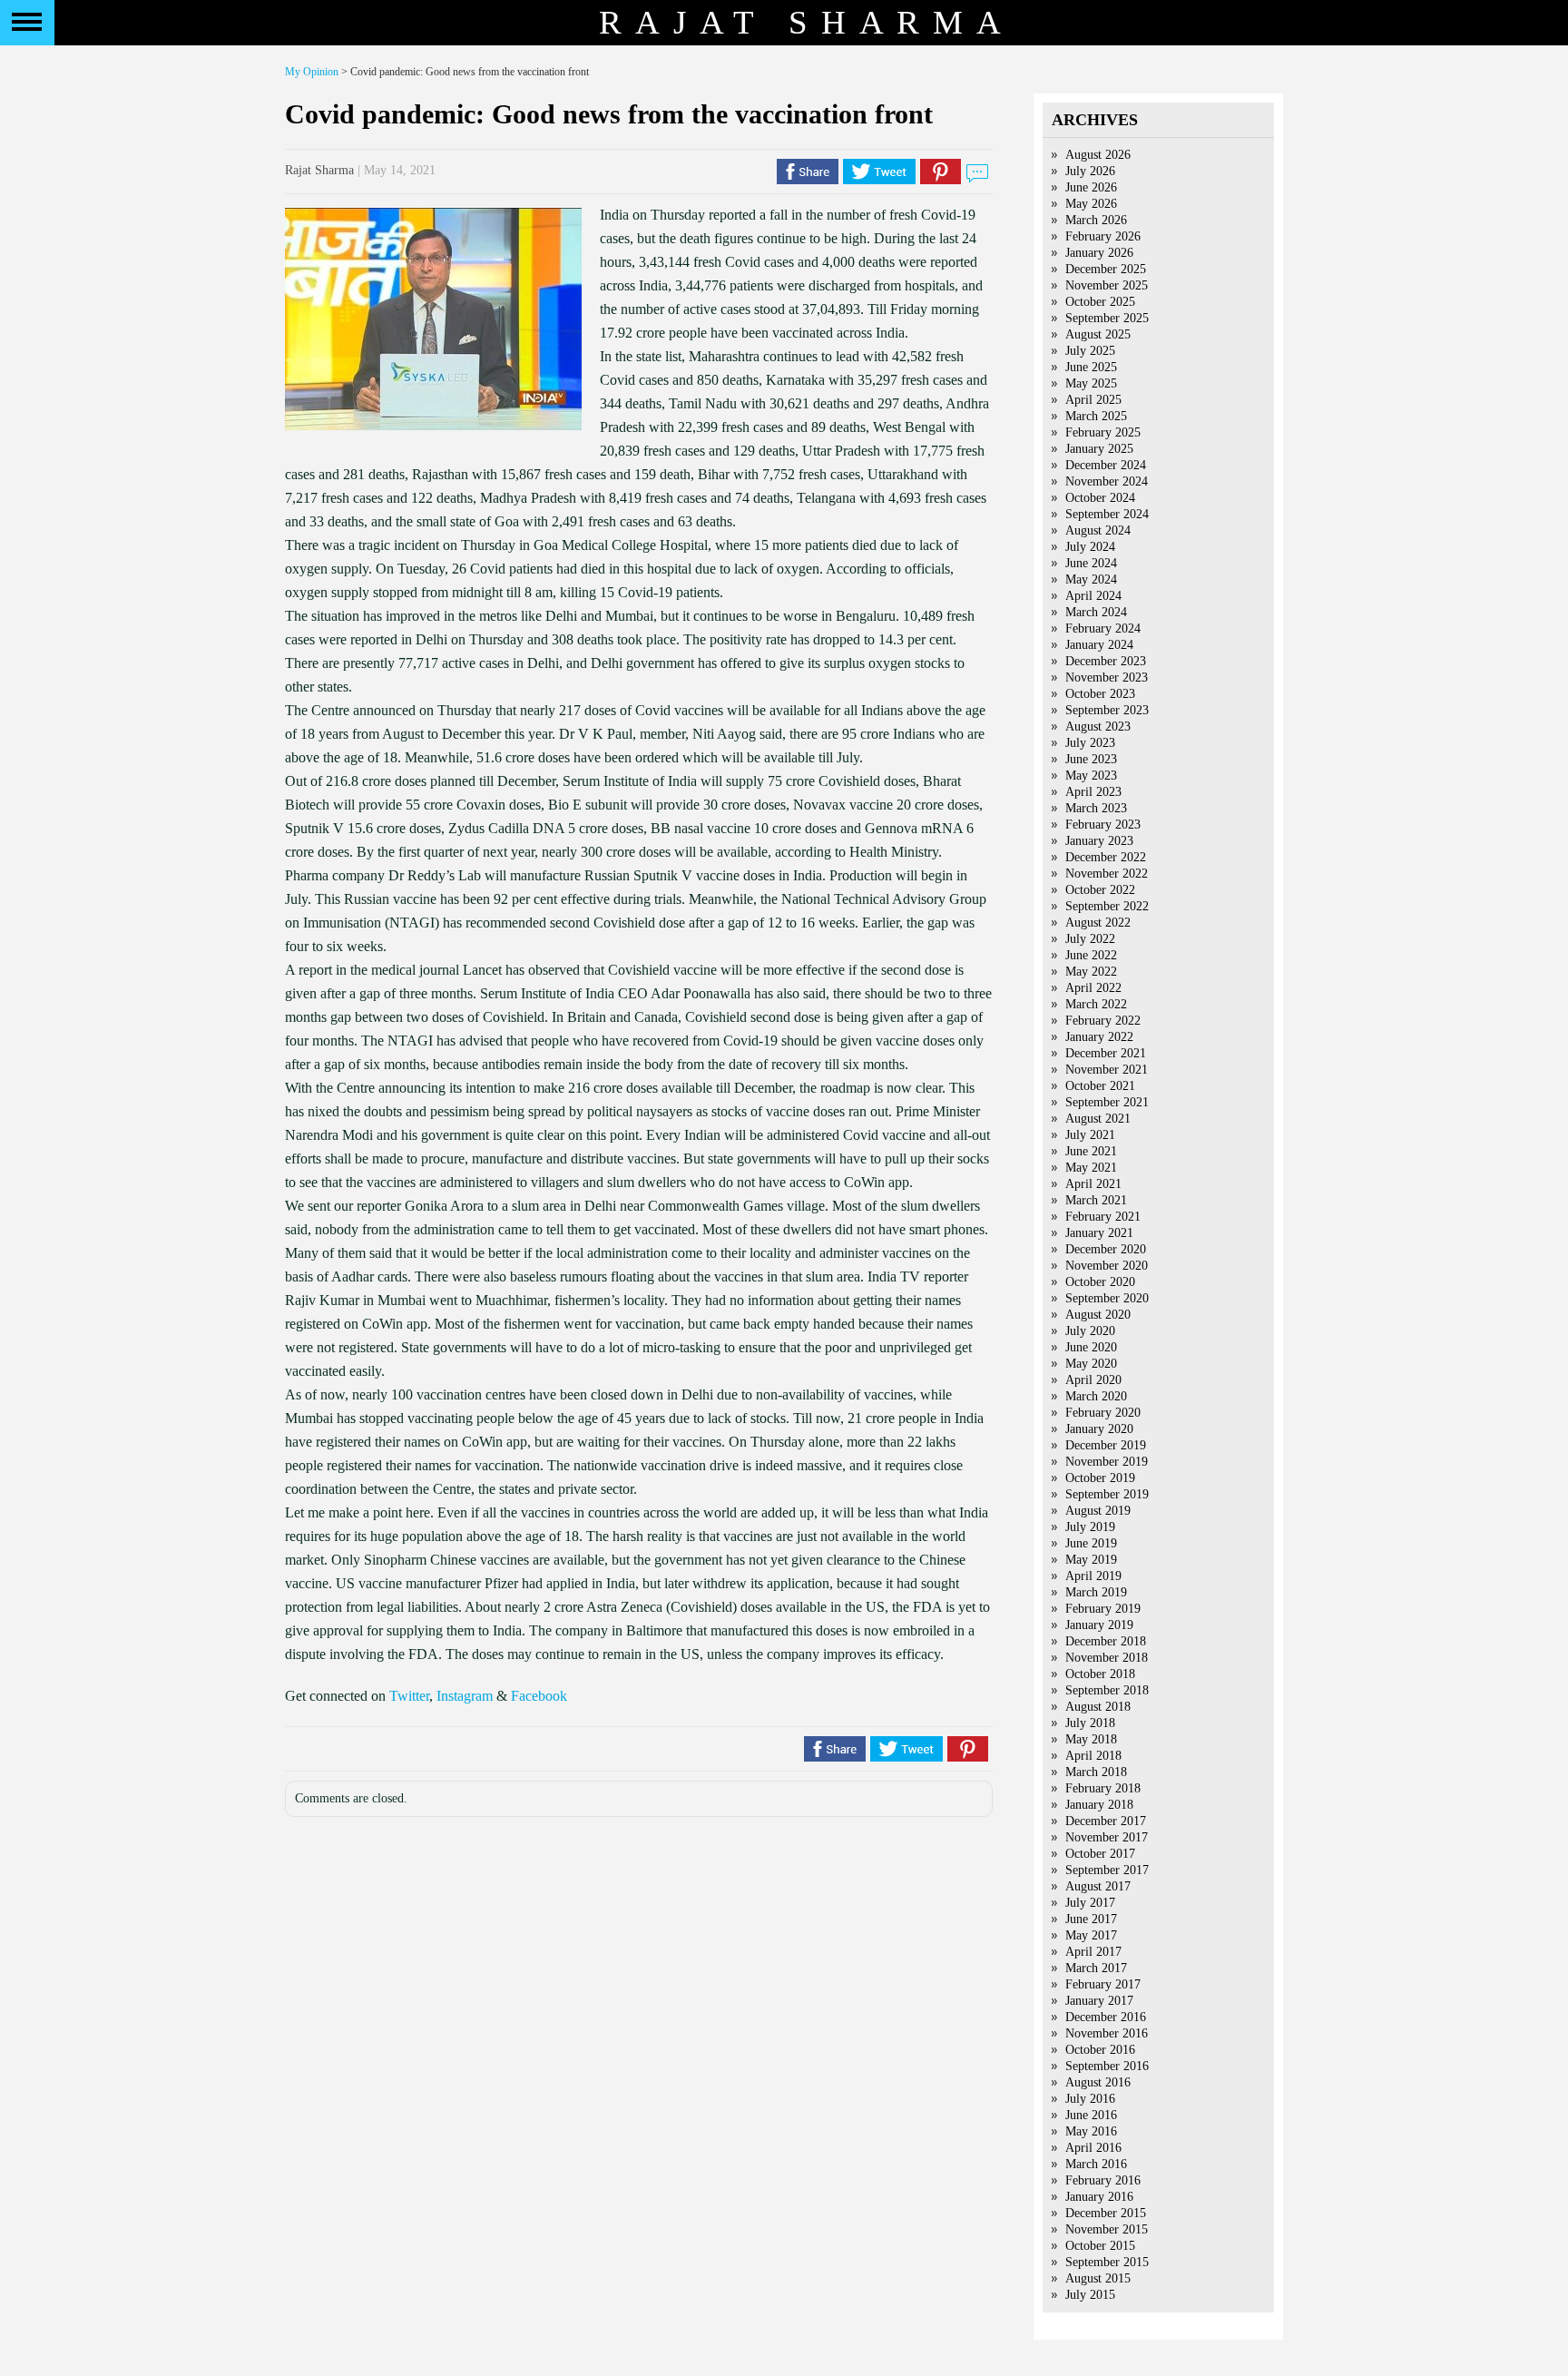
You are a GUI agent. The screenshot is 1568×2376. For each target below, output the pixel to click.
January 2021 (1099, 1233)
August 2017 (1098, 1886)
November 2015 (1107, 2229)
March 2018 (1096, 1772)
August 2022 (1098, 923)
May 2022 (1091, 972)
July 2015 (1090, 2295)
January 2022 (1099, 1037)
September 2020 (1107, 1298)
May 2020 (1091, 1364)
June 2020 (1091, 1347)
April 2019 (1093, 1576)
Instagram (465, 1696)
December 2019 (1106, 1445)
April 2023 (1093, 792)
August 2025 (1098, 334)
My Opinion (312, 72)
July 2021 (1090, 1135)
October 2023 (1100, 694)
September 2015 (1107, 2262)
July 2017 (1090, 1903)
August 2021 (1098, 1119)
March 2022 (1096, 1004)
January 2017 (1099, 2001)
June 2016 (1091, 2115)
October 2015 (1100, 2246)
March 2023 (1096, 808)
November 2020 (1107, 1266)
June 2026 (1091, 187)
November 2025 (1107, 285)
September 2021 (1107, 1102)
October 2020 (1100, 1282)
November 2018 (1107, 1658)
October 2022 (1100, 890)
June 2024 (1091, 563)
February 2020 (1103, 1413)
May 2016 (1091, 2131)
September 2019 (1107, 1494)
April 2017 (1093, 1952)
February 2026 (1103, 236)
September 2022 (1107, 906)
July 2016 (1090, 2099)
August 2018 (1098, 1707)
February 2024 (1103, 628)
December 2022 (1106, 857)
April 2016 (1093, 2148)
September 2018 (1107, 1690)
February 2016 (1103, 2180)
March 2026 (1096, 220)
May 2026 (1091, 204)
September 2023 (1107, 710)
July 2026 (1090, 171)
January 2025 (1099, 449)
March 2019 (1096, 1592)
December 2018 (1106, 1641)
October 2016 (1100, 2050)
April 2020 (1093, 1380)
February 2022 (1103, 1021)
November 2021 (1107, 1070)
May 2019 (1091, 1560)
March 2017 (1096, 1968)
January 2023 (1099, 841)
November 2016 (1107, 2033)
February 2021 (1103, 1217)
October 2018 (1100, 1674)
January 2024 (1099, 645)
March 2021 (1096, 1200)
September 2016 (1107, 2066)
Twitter (409, 1696)
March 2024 (1096, 612)
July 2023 (1090, 743)
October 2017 (1100, 1854)
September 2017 (1107, 1870)
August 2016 (1098, 2082)
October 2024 (1100, 498)
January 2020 (1099, 1429)
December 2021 (1106, 1053)
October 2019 (1100, 1478)
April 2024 (1093, 596)
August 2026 (1098, 155)
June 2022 (1091, 955)
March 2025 (1096, 416)
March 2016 (1096, 2164)
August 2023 (1098, 727)
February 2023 (1103, 825)
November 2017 (1107, 1837)
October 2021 (1100, 1086)
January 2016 (1099, 2197)
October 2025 (1100, 302)
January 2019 (1099, 1625)
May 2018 (1091, 1739)
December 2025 (1106, 269)
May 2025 (1091, 383)
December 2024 (1106, 465)
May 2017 (1091, 1935)
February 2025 (1103, 432)
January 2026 (1099, 253)
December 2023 (1106, 661)
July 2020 (1090, 1331)
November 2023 (1107, 677)
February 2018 (1103, 1788)
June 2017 (1091, 1919)
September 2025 (1107, 318)
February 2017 (1103, 1984)
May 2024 (1091, 579)
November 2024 (1107, 481)
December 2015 (1106, 2213)
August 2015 (1098, 2278)
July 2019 (1090, 1527)
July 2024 (1090, 547)
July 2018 (1090, 1723)
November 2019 (1107, 1462)
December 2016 (1106, 2017)
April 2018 (1093, 1756)
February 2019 (1103, 1609)
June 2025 (1091, 367)
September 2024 (1107, 514)
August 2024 (1098, 530)
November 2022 (1107, 874)
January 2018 (1099, 1805)
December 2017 (1106, 1821)
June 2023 (1091, 759)
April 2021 (1093, 1184)
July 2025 (1090, 351)
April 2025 (1093, 400)
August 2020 (1098, 1315)
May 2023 (1091, 776)
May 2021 (1091, 1168)
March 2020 (1096, 1396)
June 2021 (1091, 1151)
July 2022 (1090, 939)
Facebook (539, 1696)
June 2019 (1091, 1543)
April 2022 (1093, 988)
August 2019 (1098, 1511)
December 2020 (1106, 1249)
